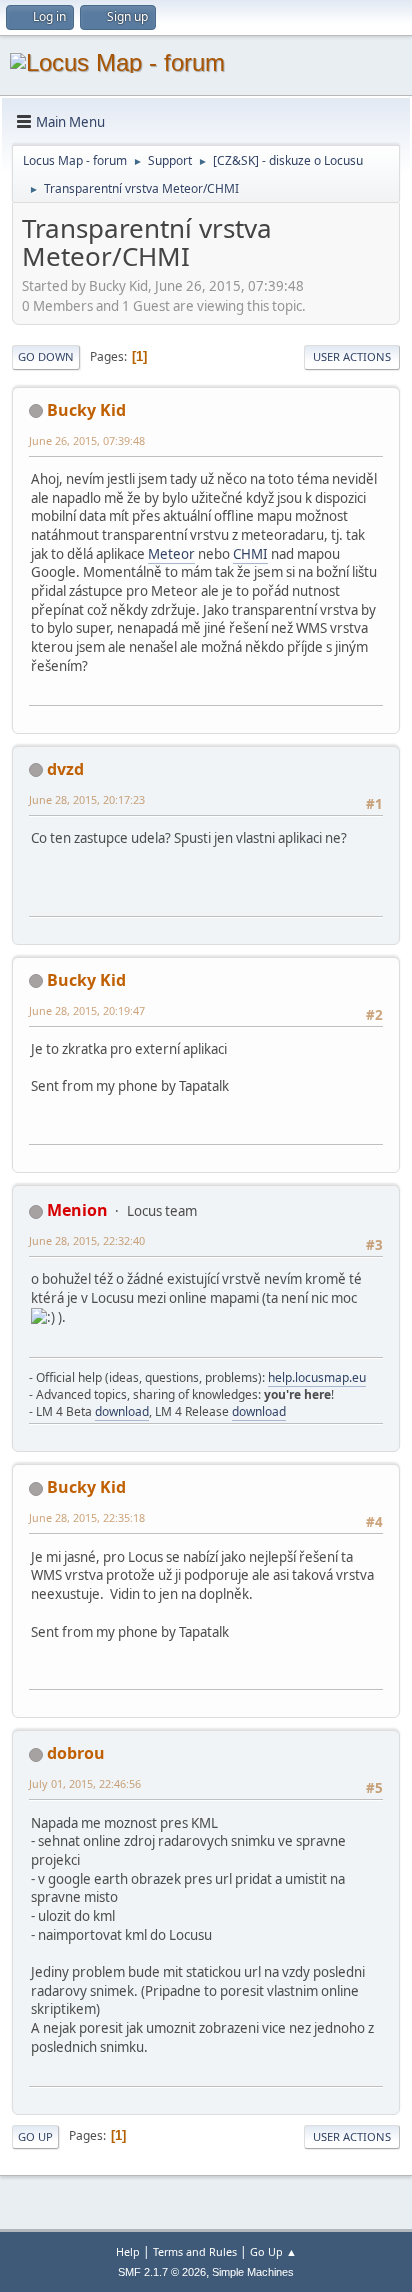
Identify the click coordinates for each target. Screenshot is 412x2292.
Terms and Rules (195, 2251)
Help (128, 2251)
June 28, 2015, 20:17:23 (87, 799)
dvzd (65, 769)
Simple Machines (253, 2272)
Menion (77, 1210)
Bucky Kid (86, 410)
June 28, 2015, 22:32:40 (87, 1240)
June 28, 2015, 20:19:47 (87, 1010)
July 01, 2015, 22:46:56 (85, 1783)
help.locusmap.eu (317, 1377)
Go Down (46, 356)
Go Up (35, 2136)
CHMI (250, 554)
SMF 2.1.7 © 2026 (162, 2272)
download (122, 1411)
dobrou (76, 1753)
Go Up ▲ (273, 2251)
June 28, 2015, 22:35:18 (87, 1517)
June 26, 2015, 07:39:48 (87, 440)
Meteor (171, 554)
